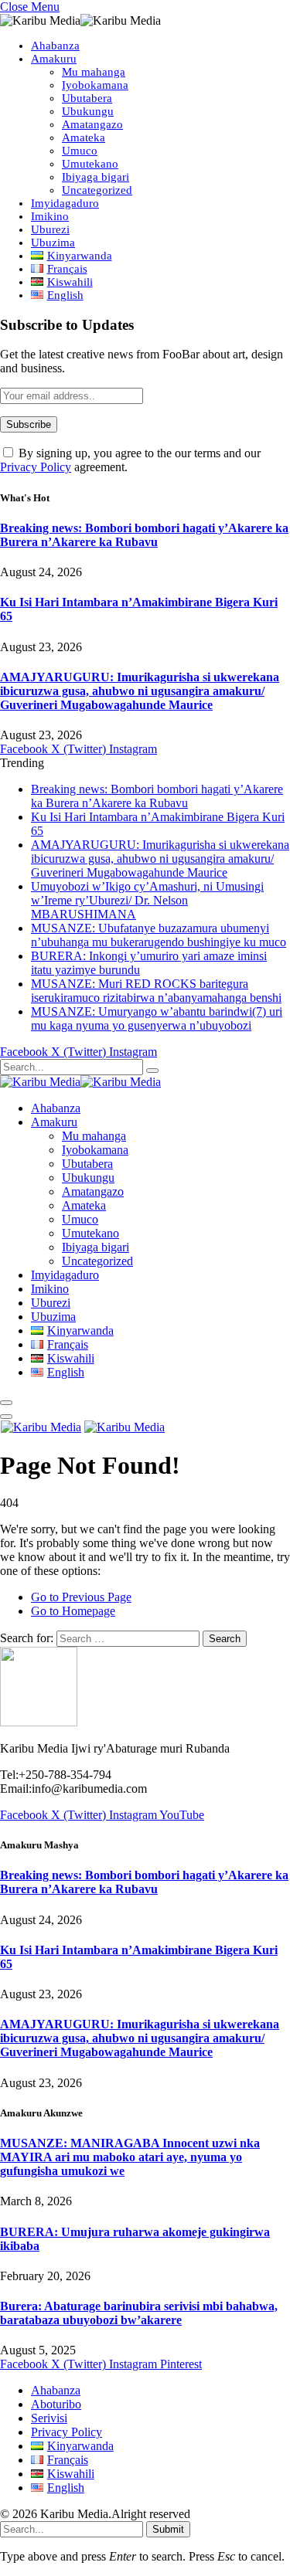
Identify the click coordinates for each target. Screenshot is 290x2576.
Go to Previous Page (81, 1597)
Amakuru (54, 59)
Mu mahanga (94, 72)
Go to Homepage (73, 1611)
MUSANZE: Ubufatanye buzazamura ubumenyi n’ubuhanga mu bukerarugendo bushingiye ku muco (159, 935)
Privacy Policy (36, 467)
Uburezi (50, 229)
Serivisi (49, 2418)
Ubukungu (88, 111)
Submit (168, 2529)
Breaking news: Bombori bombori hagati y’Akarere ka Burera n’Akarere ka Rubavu (144, 535)
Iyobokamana (95, 85)
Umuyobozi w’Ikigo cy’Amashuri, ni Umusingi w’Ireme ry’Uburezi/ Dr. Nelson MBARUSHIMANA (147, 900)
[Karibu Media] (80, 1082)
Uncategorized (97, 190)
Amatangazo (92, 124)
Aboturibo (56, 2404)
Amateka (84, 137)
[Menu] (6, 1403)
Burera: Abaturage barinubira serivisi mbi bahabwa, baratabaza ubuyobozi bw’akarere (139, 2313)
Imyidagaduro (65, 203)
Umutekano (90, 164)
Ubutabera (87, 98)
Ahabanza (55, 46)
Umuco (80, 151)
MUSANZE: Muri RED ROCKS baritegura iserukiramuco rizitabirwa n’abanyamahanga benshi (156, 991)
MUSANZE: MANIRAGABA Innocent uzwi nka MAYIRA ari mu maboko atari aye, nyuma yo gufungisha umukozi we (130, 2157)
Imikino (50, 216)
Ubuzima (53, 243)
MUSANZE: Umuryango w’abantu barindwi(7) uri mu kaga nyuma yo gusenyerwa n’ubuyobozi (157, 1018)
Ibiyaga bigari (96, 177)
